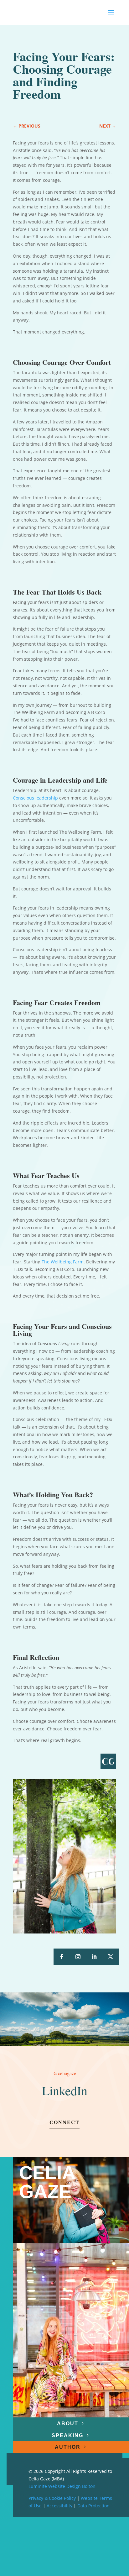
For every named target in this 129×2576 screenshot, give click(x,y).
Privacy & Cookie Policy (52, 2498)
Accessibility (59, 2506)
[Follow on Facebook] (62, 1957)
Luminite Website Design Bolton (62, 2486)
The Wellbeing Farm (63, 1262)
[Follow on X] (111, 1957)
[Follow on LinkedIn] (94, 1957)
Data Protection (93, 2506)
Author (68, 2447)
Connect (64, 2122)
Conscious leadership (35, 798)
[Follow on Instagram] (78, 1957)
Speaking (67, 2435)
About (68, 2423)
